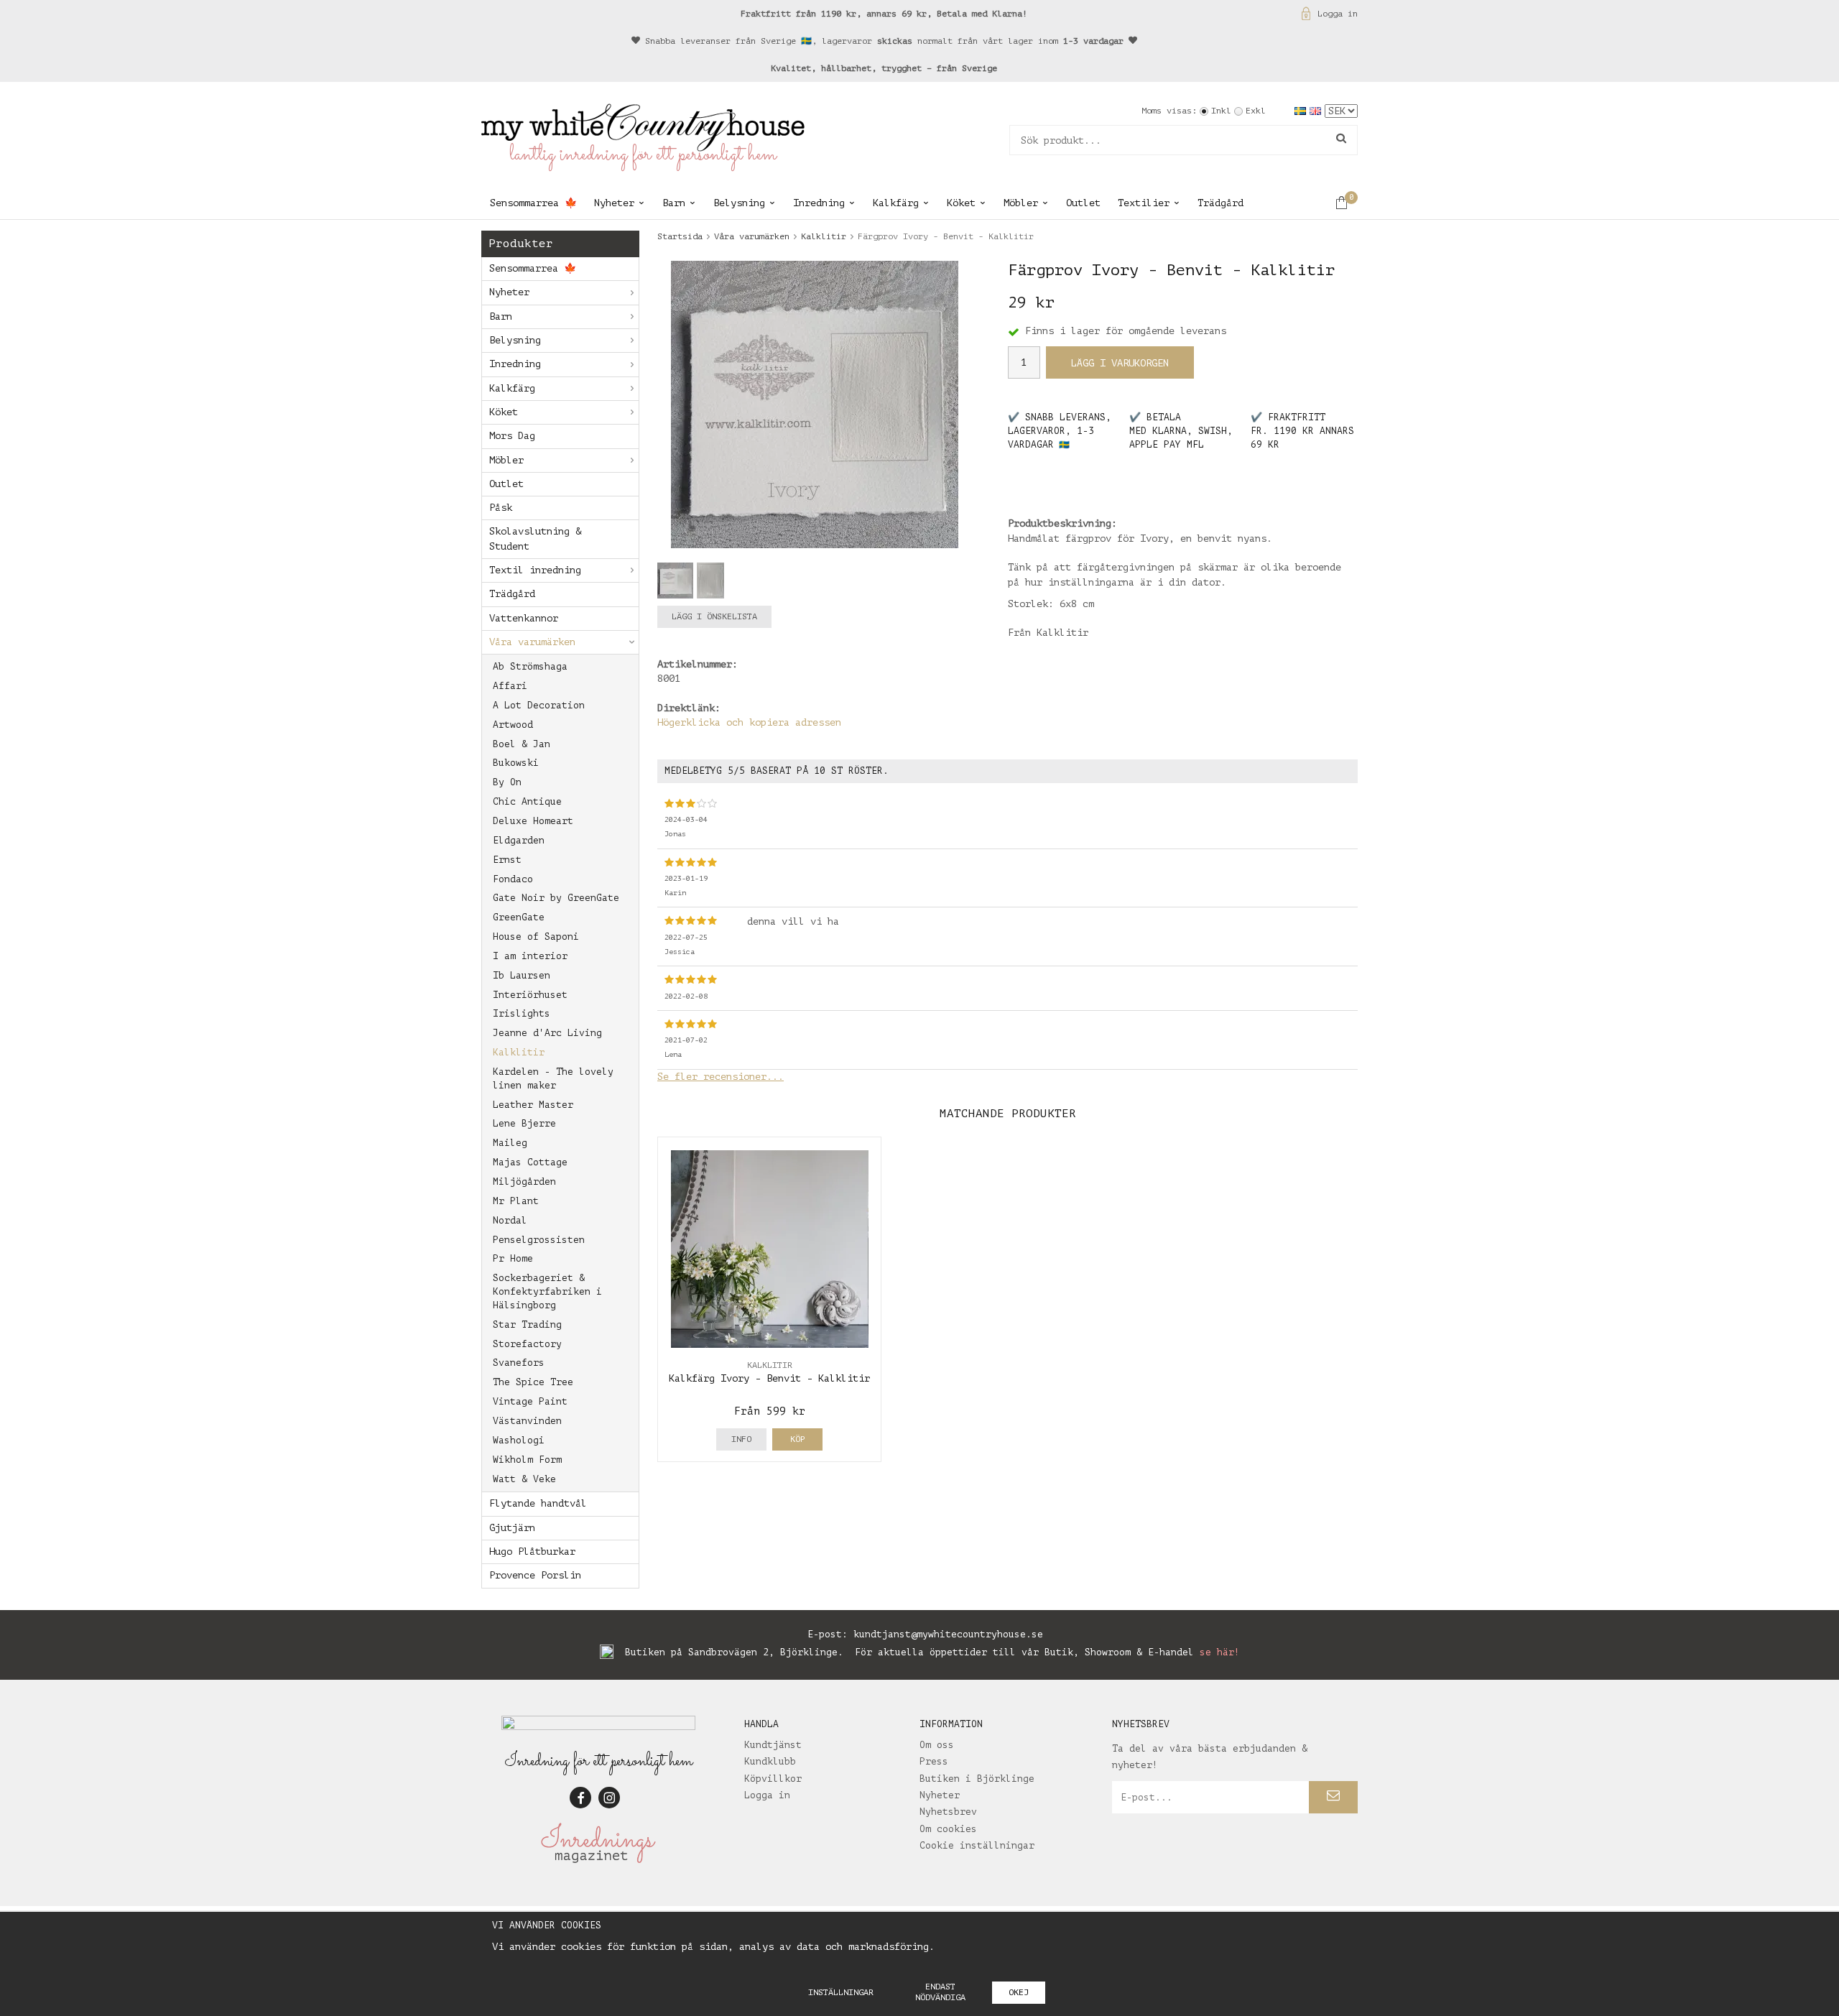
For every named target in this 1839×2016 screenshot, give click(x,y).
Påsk (501, 508)
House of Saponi (536, 937)
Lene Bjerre (524, 1123)
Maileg (510, 1143)
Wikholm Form (527, 1460)
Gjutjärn (512, 1528)
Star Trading (527, 1324)
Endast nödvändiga (940, 1992)
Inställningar (841, 1992)
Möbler (1021, 203)
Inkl (1221, 111)
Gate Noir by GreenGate (556, 898)
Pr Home (513, 1258)
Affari (510, 686)
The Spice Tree (533, 1382)
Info (741, 1439)
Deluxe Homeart (533, 821)
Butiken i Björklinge (977, 1779)
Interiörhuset (530, 995)
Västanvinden (527, 1421)
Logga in (1338, 14)
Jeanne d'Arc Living (547, 1033)
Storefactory (527, 1344)
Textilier (1144, 203)
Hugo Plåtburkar (532, 1552)
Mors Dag (512, 436)
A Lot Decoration (539, 705)
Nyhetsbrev (948, 1812)
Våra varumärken (532, 642)
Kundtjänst (773, 1745)
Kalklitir (519, 1052)
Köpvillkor (773, 1779)
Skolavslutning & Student (535, 538)
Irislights (522, 1013)
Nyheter (614, 203)
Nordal (510, 1220)
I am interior (530, 956)
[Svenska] (1302, 110)
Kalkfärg (896, 203)
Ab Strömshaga (530, 666)
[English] (1317, 110)
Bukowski (516, 763)
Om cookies (948, 1829)
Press (934, 1761)
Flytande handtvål (538, 1503)
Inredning (819, 203)
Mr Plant (516, 1201)
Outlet (1083, 203)
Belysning (739, 203)
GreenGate (519, 917)
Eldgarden (519, 840)
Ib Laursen (522, 975)
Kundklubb (770, 1761)
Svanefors (519, 1363)
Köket (961, 203)
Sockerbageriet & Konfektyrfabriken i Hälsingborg (547, 1291)
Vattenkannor (524, 618)
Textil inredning (535, 570)
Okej (1019, 1992)
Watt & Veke (524, 1479)
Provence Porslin (535, 1575)
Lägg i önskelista (714, 616)
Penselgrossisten (539, 1240)
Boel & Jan (522, 744)
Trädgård (1220, 203)
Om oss (937, 1745)
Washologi (519, 1440)
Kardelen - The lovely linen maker (553, 1078)
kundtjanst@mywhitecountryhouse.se (948, 1634)
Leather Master (533, 1105)
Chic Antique (527, 801)
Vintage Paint (530, 1401)
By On (507, 782)
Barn (674, 203)
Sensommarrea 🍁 (533, 203)
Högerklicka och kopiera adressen (749, 722)
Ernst (507, 860)
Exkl (1256, 111)
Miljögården (524, 1182)
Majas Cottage (530, 1162)
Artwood (513, 725)
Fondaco (513, 879)
